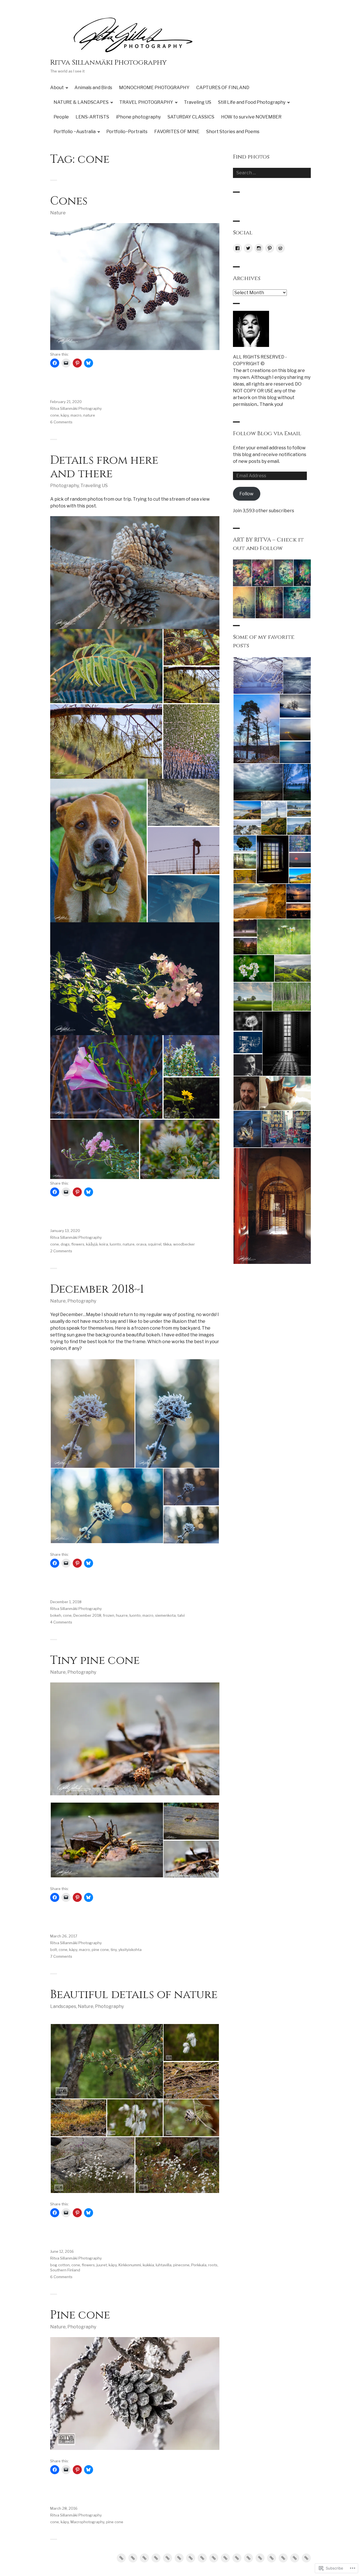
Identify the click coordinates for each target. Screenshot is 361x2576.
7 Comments (61, 1956)
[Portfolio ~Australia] (272, 2558)
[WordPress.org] (280, 248)
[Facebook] (237, 248)
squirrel (155, 1244)
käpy (65, 415)
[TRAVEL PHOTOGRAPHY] (179, 2558)
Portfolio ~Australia (75, 132)
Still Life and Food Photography (252, 102)
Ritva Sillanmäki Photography (108, 62)
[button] (106, 666)
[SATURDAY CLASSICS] (248, 2558)
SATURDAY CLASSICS (191, 117)
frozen (109, 1615)
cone (55, 415)
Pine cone (80, 2315)
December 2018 (87, 1615)
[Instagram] (259, 248)
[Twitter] (248, 248)
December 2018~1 (97, 1289)
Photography (64, 486)
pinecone (181, 2265)
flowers (78, 1244)
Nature (58, 213)
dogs (65, 1244)
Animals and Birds (93, 88)
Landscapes (63, 2006)
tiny (114, 1950)
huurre (122, 1615)
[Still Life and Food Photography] (202, 2558)
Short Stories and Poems (233, 132)
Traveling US (198, 102)
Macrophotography (87, 2522)
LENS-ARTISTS (92, 117)
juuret (102, 2265)
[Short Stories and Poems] (306, 2558)
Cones (69, 201)
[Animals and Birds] (133, 2558)
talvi (181, 1615)
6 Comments (61, 422)
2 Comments (61, 1251)
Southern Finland (65, 2270)
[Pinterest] (270, 248)
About (57, 88)
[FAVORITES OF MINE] (295, 2558)
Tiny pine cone (95, 1660)
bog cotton (60, 2265)
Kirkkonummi (130, 2265)
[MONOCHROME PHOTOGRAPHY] (144, 2558)
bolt (54, 1950)
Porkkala (199, 2265)
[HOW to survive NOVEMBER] (260, 2558)
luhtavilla (164, 2265)
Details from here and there (104, 467)
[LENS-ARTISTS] (225, 2558)
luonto (115, 1244)
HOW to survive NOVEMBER (251, 117)
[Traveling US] (191, 2558)
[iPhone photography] (237, 2558)
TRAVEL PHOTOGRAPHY (146, 102)
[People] (214, 2558)
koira (104, 1244)
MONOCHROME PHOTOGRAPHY (154, 88)
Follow (246, 494)
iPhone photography (138, 117)
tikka (167, 1244)
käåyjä (92, 1244)
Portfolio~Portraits (127, 132)
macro (76, 415)
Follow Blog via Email (267, 433)
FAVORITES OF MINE (177, 132)
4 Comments (61, 1622)
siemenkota (165, 1615)
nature (89, 415)
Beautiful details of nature (134, 1995)
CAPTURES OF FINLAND (223, 88)
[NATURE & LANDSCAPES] (168, 2558)
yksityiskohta (130, 1950)
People (61, 117)
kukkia (148, 2265)
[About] (121, 2558)
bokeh (56, 1615)
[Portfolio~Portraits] (283, 2558)
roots (213, 2265)
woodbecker (184, 1244)
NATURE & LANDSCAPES (81, 102)
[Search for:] (272, 173)
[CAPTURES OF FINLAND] (156, 2558)
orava (141, 1244)
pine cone (100, 1950)
